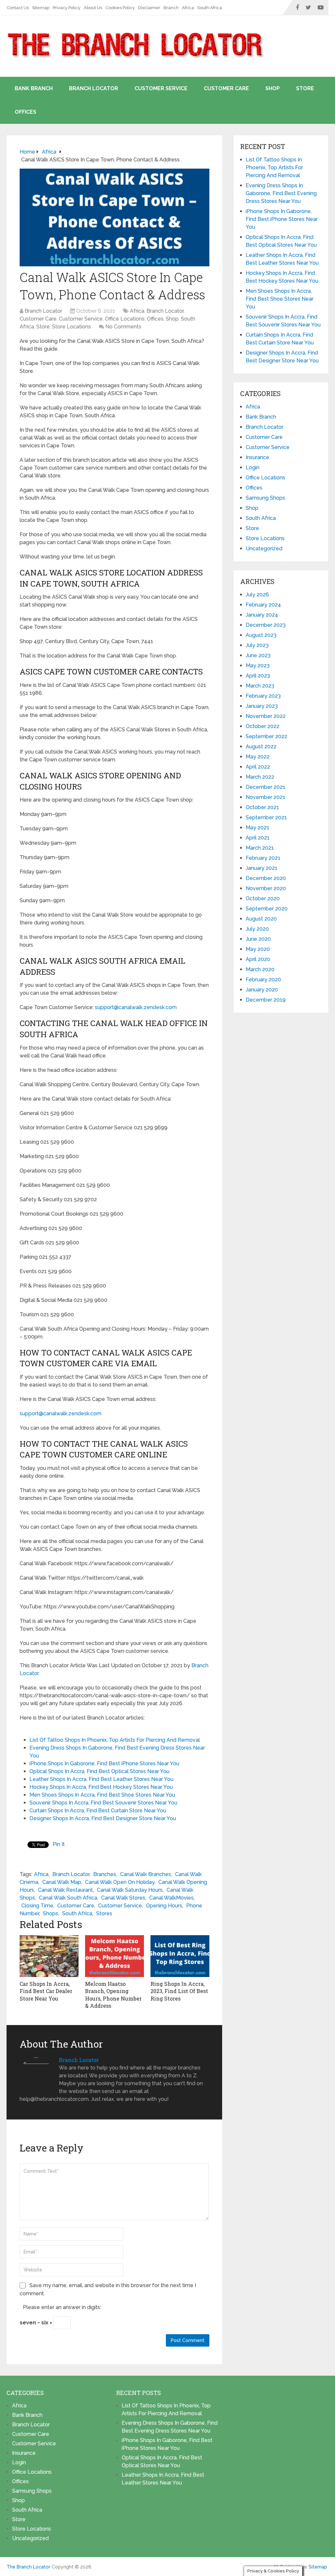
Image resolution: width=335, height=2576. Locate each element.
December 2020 (266, 878)
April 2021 (258, 838)
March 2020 (260, 969)
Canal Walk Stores (123, 1898)
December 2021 (265, 787)
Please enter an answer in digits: (62, 2307)
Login (253, 467)
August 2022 (261, 747)
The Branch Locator (28, 2567)
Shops (51, 1913)
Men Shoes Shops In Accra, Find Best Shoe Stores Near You (102, 1795)
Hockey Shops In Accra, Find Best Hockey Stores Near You (101, 1787)
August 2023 (261, 635)
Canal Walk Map (62, 1882)
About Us (93, 8)
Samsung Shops (265, 498)
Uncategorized (264, 548)
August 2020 (261, 919)
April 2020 (258, 959)
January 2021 (262, 868)
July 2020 (257, 929)
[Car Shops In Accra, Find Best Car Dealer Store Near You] (49, 1956)
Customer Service (161, 88)
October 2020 (263, 898)
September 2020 (267, 909)
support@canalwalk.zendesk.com (135, 1007)
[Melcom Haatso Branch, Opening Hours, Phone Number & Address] (115, 1956)
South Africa (210, 8)
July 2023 (257, 645)
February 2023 (263, 696)
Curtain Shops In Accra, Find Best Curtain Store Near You (98, 1811)
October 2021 (262, 807)
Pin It (59, 1844)
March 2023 (260, 686)
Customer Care (226, 88)
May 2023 (258, 665)
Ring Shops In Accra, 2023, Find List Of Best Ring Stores (179, 1991)
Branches (105, 1874)
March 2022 (260, 777)
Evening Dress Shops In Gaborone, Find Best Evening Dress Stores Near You (281, 193)
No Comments (123, 327)
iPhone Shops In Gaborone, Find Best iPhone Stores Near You (104, 1763)
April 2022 (258, 767)
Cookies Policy (120, 8)
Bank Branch (34, 88)
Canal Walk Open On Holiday (120, 1882)
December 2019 (266, 1000)
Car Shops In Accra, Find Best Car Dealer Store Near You (46, 1991)
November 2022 (266, 716)
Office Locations (125, 319)
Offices (26, 112)
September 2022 (266, 736)
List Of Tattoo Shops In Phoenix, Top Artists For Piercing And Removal (115, 1740)
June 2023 (258, 655)
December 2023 (266, 625)
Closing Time (37, 1906)
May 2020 (258, 949)
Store (305, 88)
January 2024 (262, 615)
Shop (273, 88)
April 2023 (258, 676)
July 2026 (257, 595)
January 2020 (262, 990)
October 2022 (263, 726)
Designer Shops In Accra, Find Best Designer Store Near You (103, 1818)
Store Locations (71, 327)
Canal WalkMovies (171, 1898)
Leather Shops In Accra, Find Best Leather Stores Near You (101, 1779)
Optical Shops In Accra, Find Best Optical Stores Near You (99, 1771)
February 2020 (263, 980)
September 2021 (266, 817)
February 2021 (263, 858)
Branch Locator (94, 88)
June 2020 (258, 939)
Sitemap (41, 8)
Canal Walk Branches (146, 1874)
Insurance (257, 457)
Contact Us (18, 8)
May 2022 (258, 757)
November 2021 (265, 797)
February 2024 (263, 605)
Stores (104, 1913)
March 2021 (260, 848)
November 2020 (266, 888)
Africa (188, 8)
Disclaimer (149, 8)
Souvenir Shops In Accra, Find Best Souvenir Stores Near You (103, 1803)
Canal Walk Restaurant (65, 1890)
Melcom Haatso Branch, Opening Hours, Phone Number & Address (113, 1995)
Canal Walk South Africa (68, 1898)
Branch (171, 8)
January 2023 (262, 706)
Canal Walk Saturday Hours (130, 1890)
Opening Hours (164, 1906)
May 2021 (257, 828)
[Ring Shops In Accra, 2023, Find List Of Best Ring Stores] (180, 1956)
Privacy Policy (67, 8)
